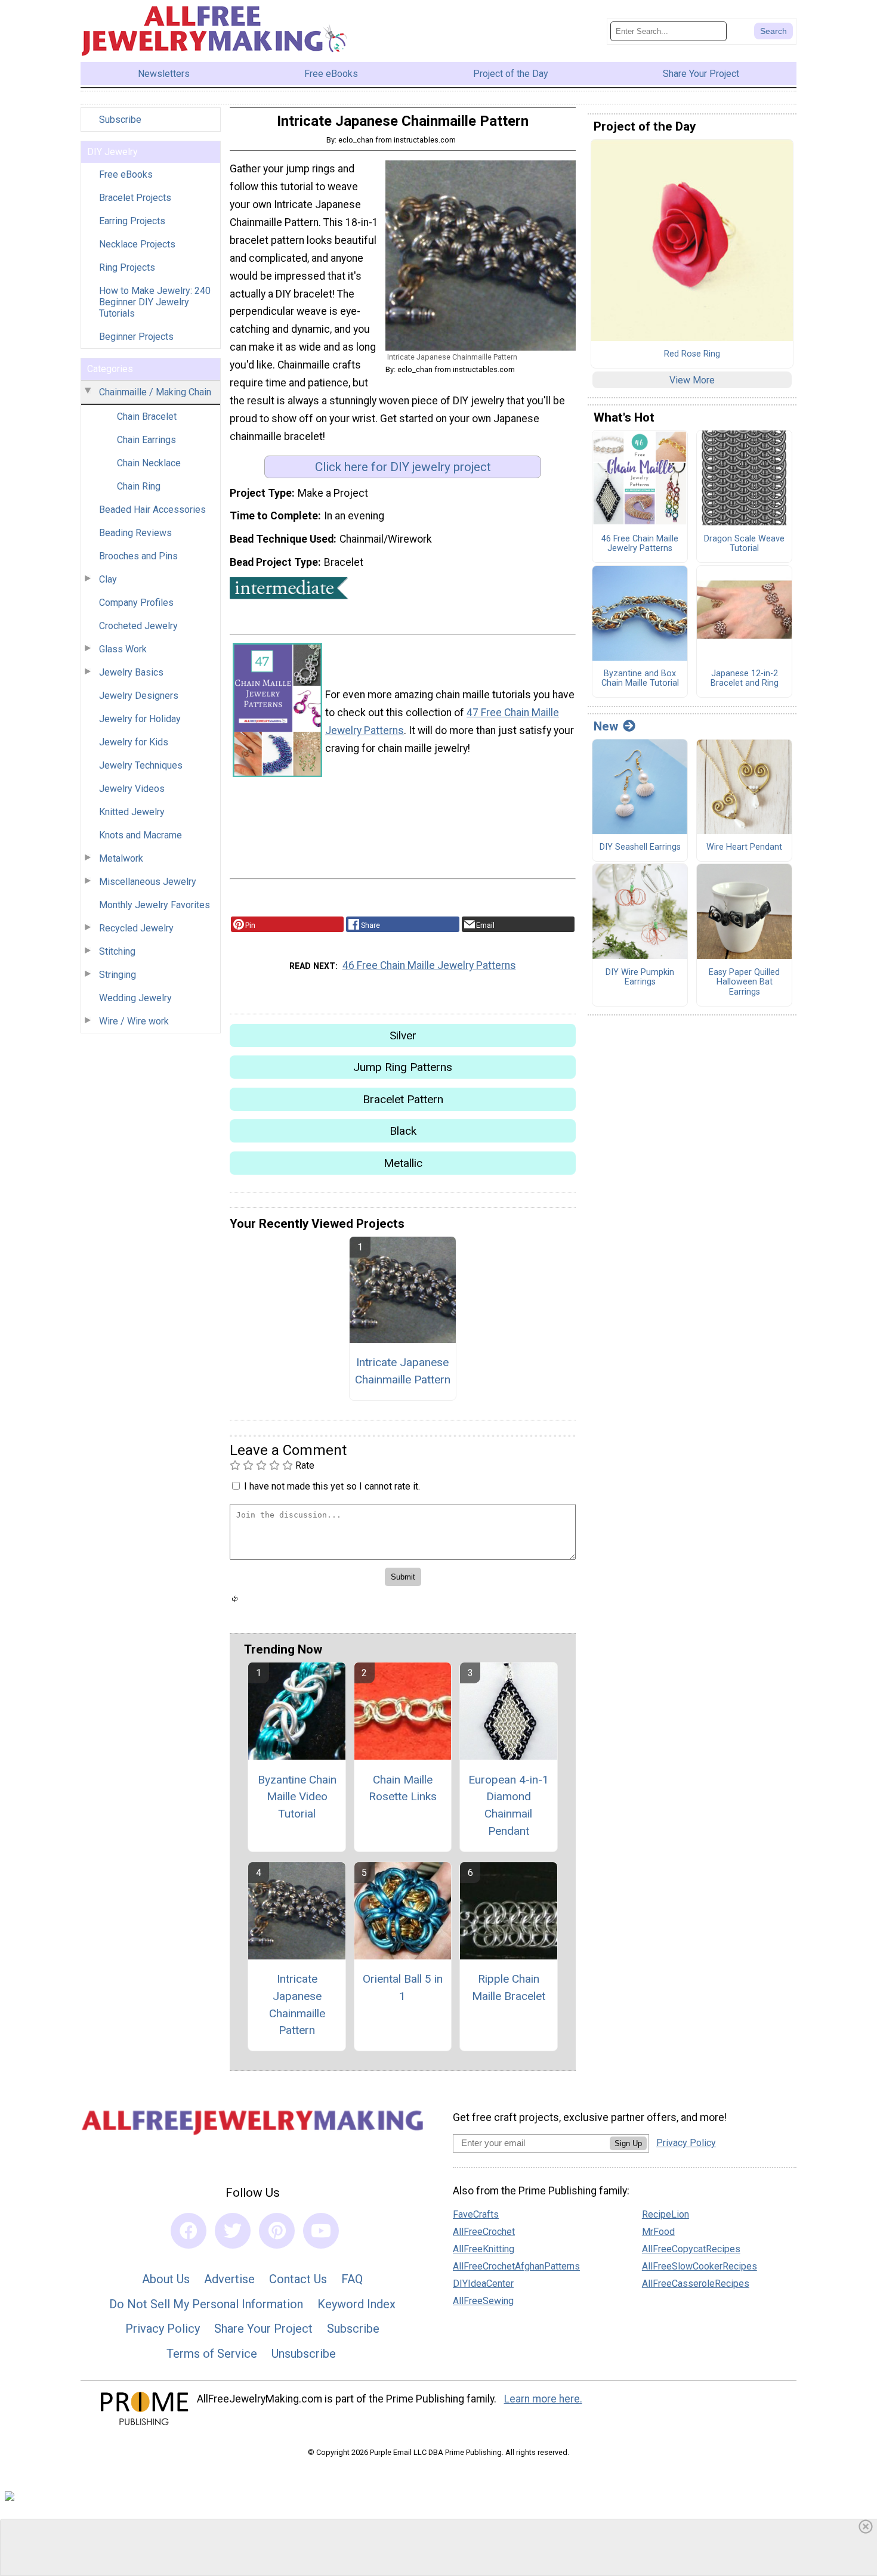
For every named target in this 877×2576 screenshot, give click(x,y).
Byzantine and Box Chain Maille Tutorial (640, 679)
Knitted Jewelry (132, 812)
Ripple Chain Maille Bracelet (509, 1987)
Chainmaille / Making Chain (155, 392)
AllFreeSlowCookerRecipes (700, 2266)
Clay (108, 579)
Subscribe (120, 120)
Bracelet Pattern (403, 1099)
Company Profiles (136, 603)
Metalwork (121, 858)
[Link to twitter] (233, 2231)
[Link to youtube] (321, 2231)
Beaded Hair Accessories (152, 510)
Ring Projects (127, 267)
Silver (403, 1035)
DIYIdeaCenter (483, 2284)
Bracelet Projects (135, 198)
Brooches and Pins (138, 556)
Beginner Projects (136, 337)
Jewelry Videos (132, 789)
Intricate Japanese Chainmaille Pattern (403, 1371)
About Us (166, 2279)
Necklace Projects (137, 244)
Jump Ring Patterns (403, 1067)
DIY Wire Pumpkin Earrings (640, 978)
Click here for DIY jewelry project (403, 467)
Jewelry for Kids (134, 742)
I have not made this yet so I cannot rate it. (332, 1486)
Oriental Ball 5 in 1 (403, 1987)
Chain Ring (139, 486)
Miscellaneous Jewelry (148, 882)
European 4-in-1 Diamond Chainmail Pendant (509, 1805)
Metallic (403, 1163)
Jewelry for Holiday (140, 719)
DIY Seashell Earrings (640, 847)
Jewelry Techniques (141, 765)
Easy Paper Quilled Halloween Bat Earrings (744, 982)
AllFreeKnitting (484, 2249)
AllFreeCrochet (484, 2232)
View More (692, 380)
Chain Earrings (146, 440)
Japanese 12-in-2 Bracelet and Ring (745, 679)
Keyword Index (356, 2304)
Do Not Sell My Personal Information (206, 2304)
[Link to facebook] (189, 2231)
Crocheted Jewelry (138, 626)
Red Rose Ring (692, 354)
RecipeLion (666, 2214)
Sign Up (628, 2143)
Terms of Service (212, 2354)
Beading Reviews (135, 533)
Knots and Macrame (140, 835)
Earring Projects (132, 221)
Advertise (229, 2279)
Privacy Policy (163, 2329)
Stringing (118, 975)
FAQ (352, 2279)
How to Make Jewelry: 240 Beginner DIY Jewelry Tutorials (155, 302)
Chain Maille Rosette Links (403, 1788)
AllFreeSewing (483, 2301)
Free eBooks (126, 174)
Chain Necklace (149, 463)
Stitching (117, 951)
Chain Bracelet (147, 417)
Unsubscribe (304, 2354)
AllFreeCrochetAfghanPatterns (516, 2266)
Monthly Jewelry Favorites (155, 905)
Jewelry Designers (139, 696)
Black (403, 1131)
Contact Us (298, 2279)
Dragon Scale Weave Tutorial (744, 544)
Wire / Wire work (134, 1021)
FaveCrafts (476, 2214)
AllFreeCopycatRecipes (691, 2249)
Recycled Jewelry (136, 928)
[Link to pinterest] (277, 2231)
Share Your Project (263, 2329)
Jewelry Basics (131, 672)
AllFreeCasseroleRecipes (696, 2284)
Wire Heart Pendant (744, 847)
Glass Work (123, 649)
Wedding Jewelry (135, 998)
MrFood (658, 2232)
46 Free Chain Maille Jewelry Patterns (429, 965)
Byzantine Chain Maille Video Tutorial (297, 1797)
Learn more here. (543, 2399)
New (606, 726)
